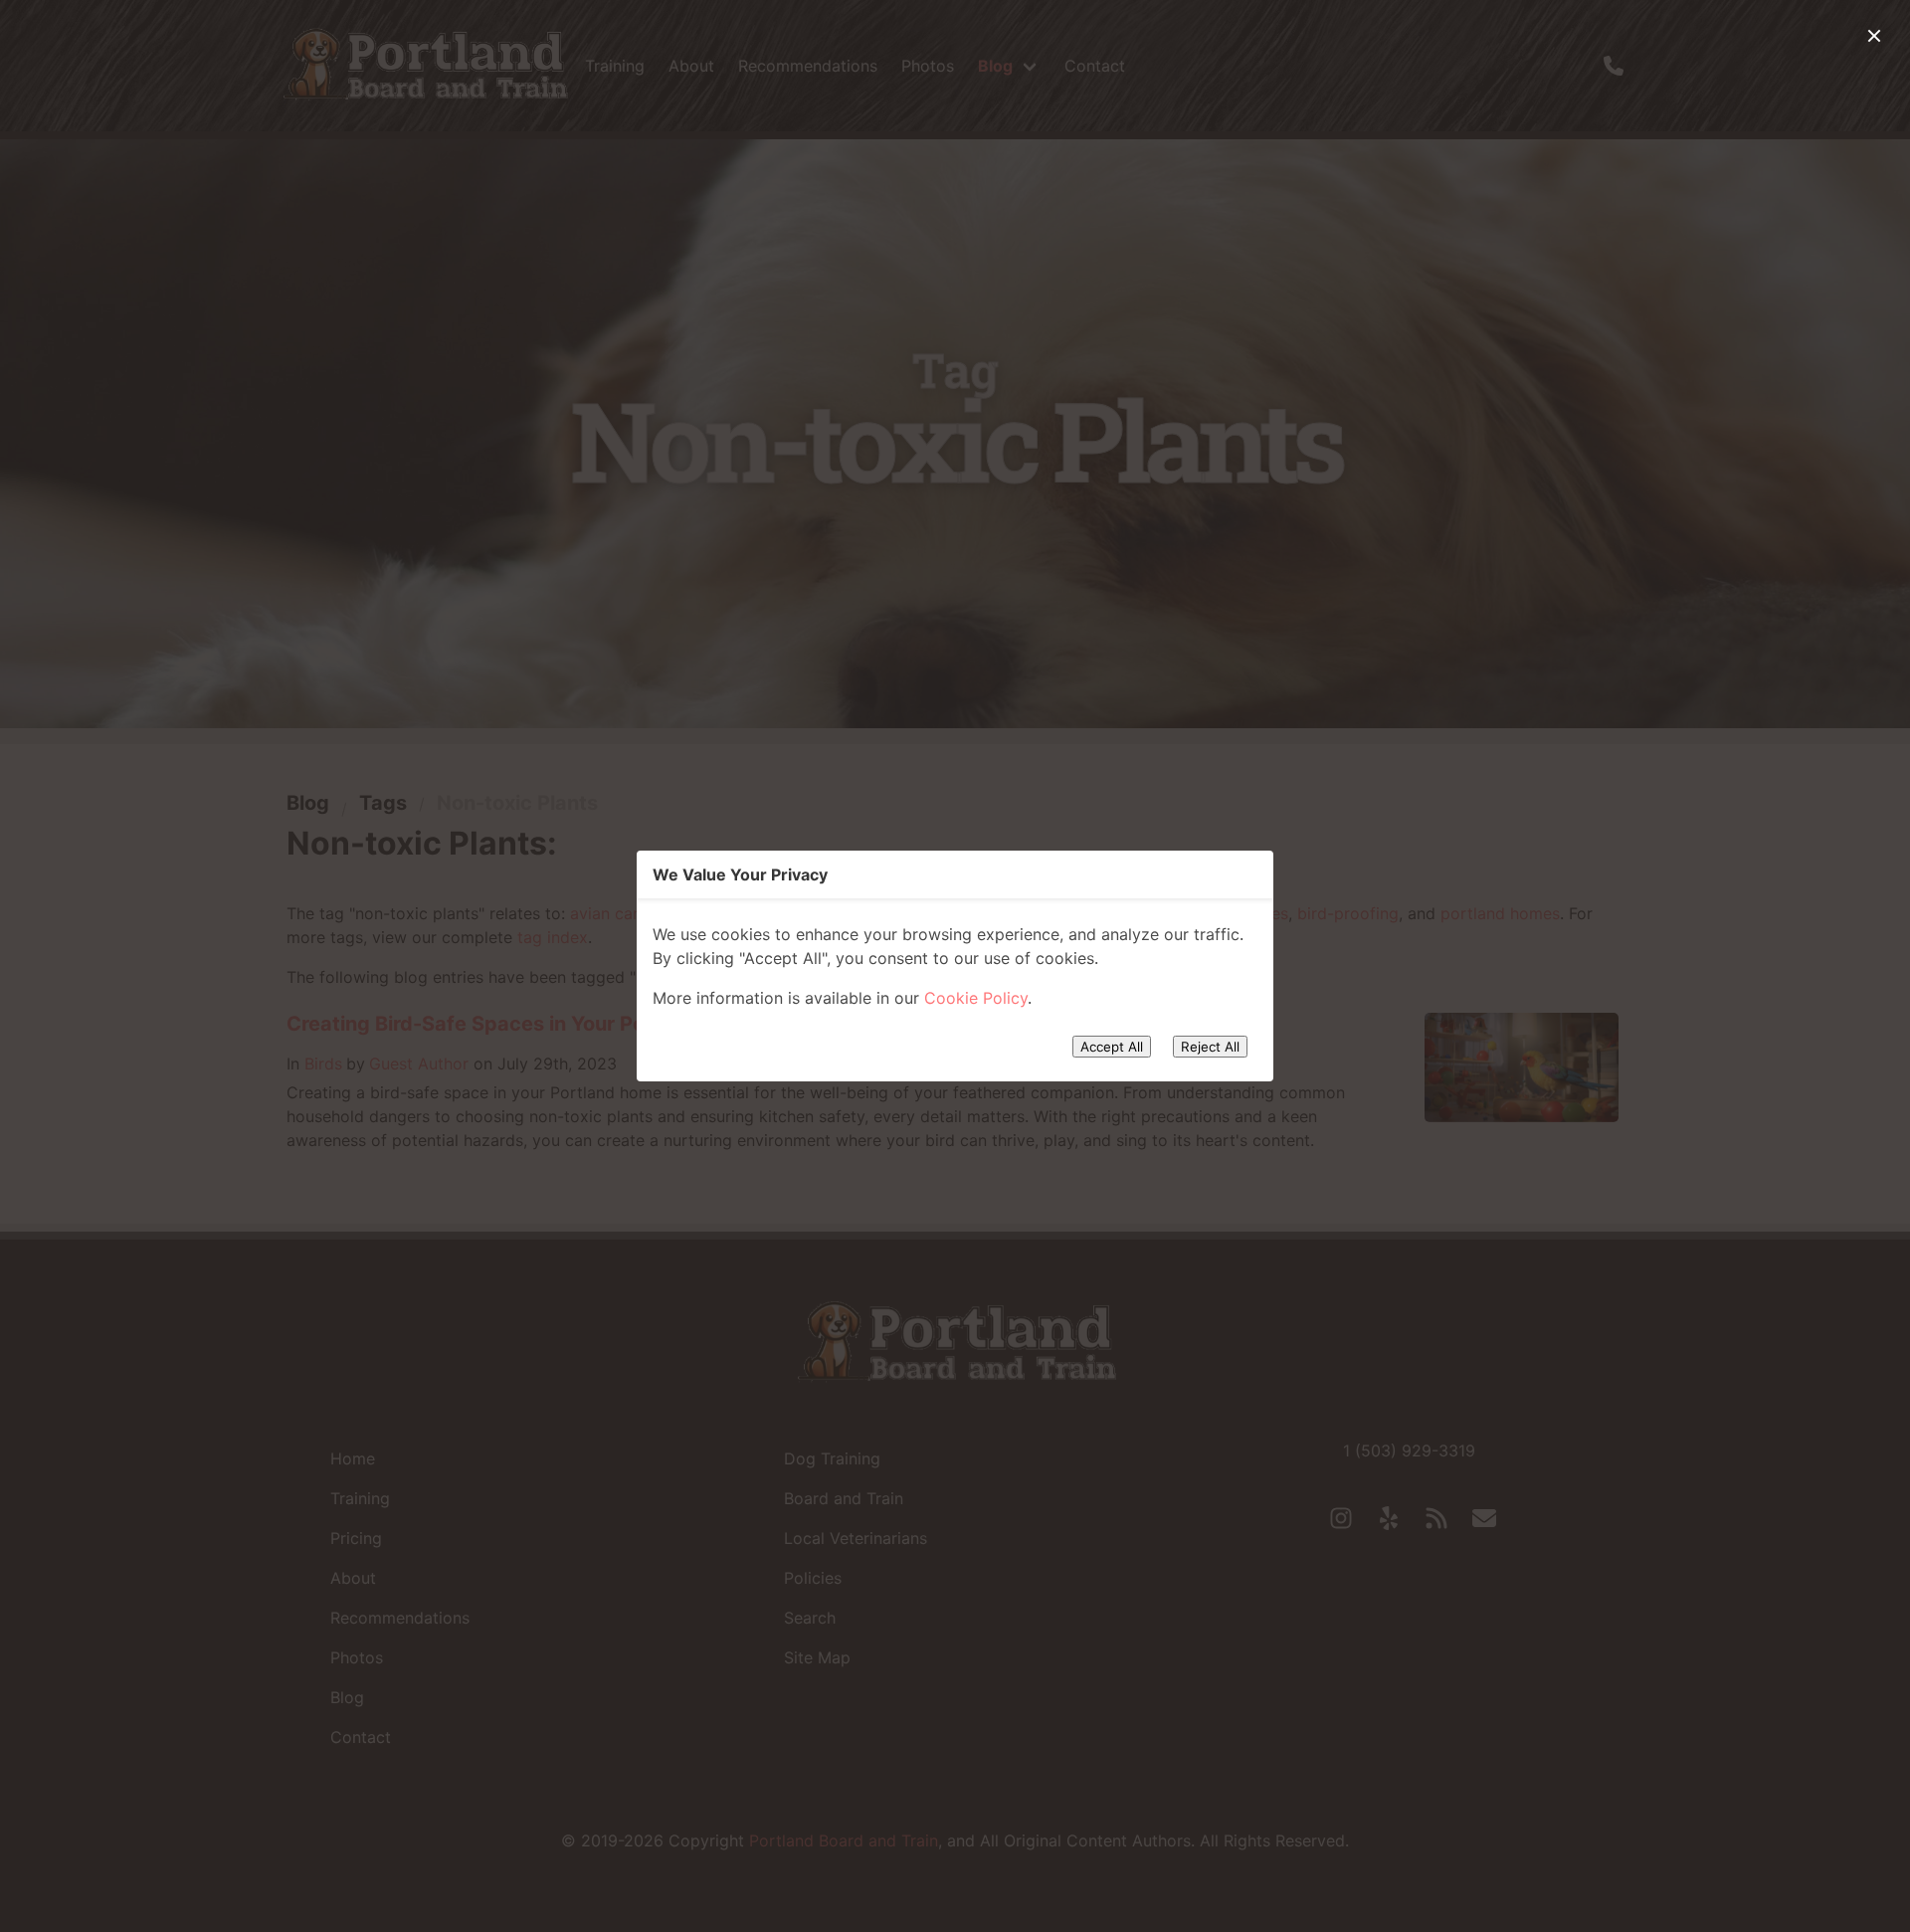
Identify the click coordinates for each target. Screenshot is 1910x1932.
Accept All (1112, 1047)
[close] (1874, 36)
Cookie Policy (976, 998)
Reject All (1210, 1047)
